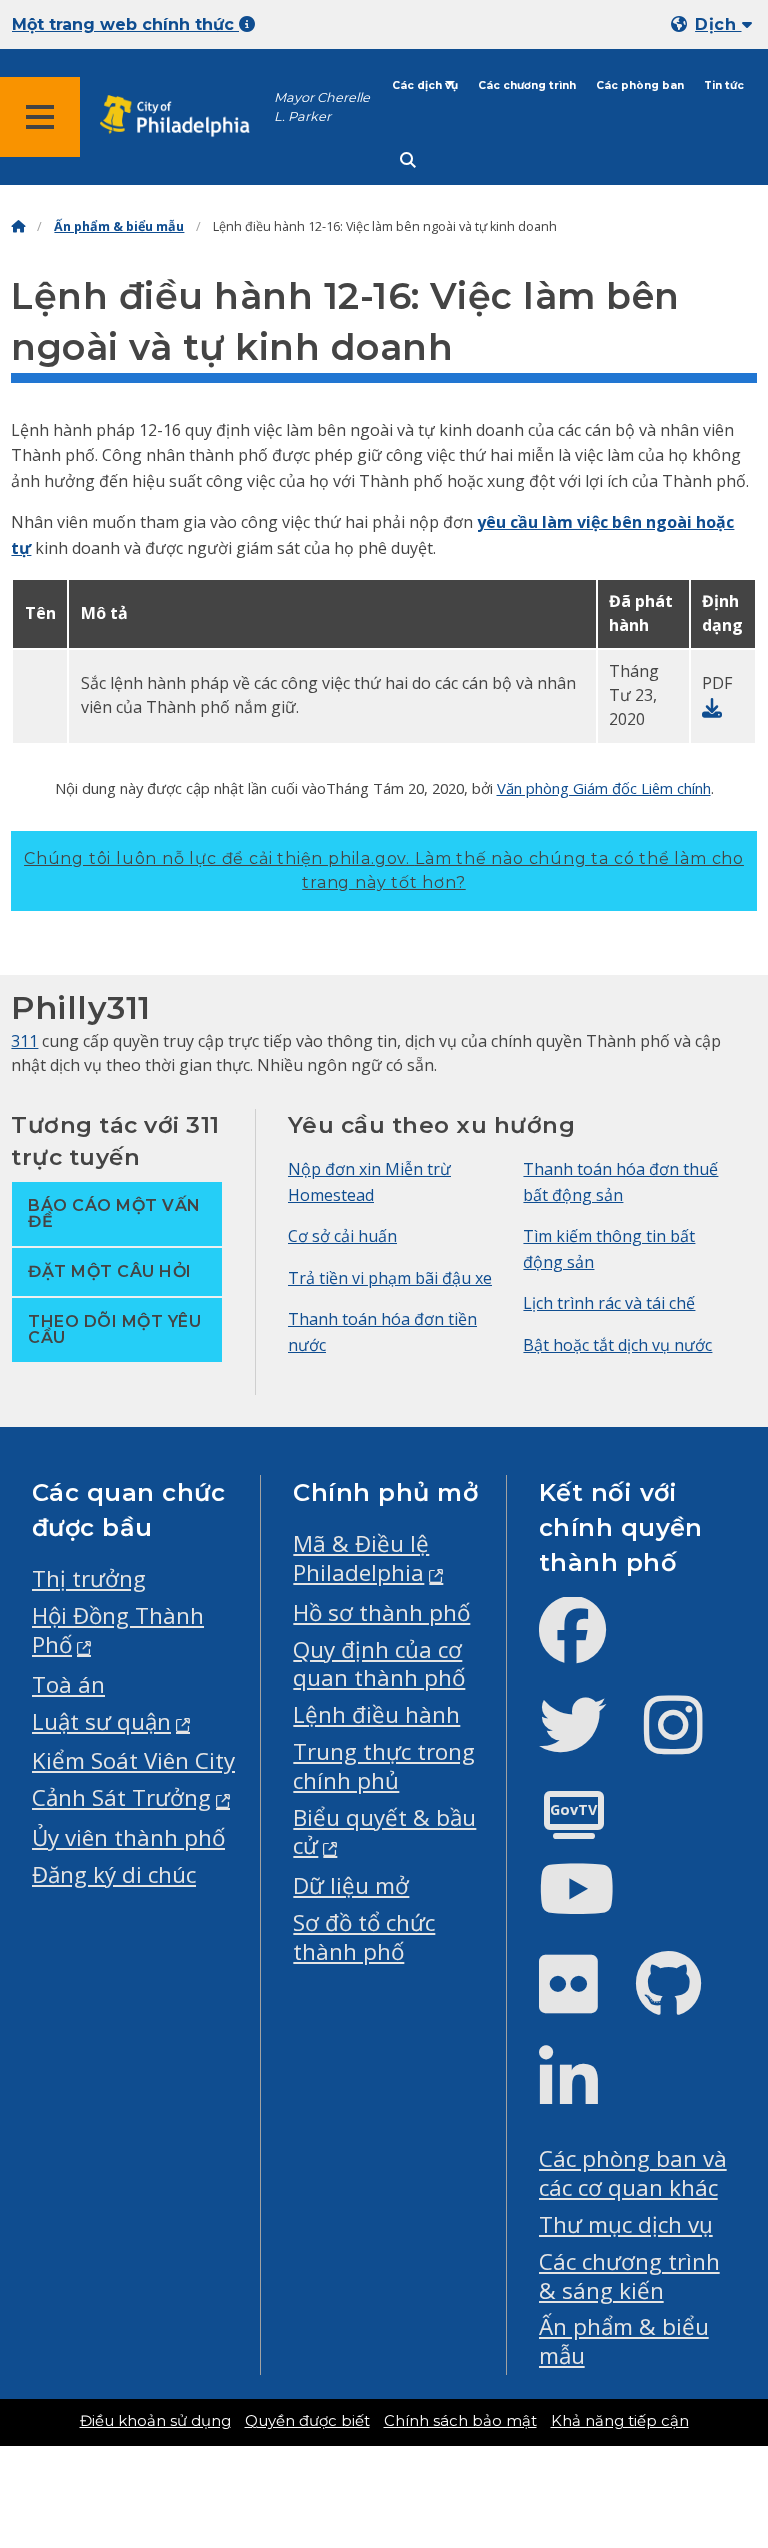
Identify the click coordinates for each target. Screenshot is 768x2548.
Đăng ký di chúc (114, 1874)
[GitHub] (684, 2000)
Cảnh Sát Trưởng (121, 1797)
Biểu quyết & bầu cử (384, 1832)
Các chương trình (527, 85)
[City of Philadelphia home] (185, 116)
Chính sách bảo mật (460, 2421)
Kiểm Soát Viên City (133, 1760)
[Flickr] (584, 2000)
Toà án (68, 1684)
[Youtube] (593, 1905)
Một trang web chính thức (125, 24)
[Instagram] (689, 1741)
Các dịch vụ (425, 85)
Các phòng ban (640, 85)
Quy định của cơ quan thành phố (379, 1664)
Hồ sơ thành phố (381, 1612)
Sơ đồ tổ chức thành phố (364, 1937)
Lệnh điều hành (376, 1714)
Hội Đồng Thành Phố (118, 1630)
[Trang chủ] (18, 226)
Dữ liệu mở (351, 1885)
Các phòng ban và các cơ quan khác (633, 2173)
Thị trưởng (89, 1578)
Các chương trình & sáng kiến (629, 2276)
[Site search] (408, 160)
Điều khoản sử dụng (155, 2421)
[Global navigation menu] (40, 117)
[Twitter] (588, 1741)
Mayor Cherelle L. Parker (322, 107)
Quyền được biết (307, 2421)
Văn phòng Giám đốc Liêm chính (604, 788)
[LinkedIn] (584, 2095)
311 (24, 1041)
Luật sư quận (101, 1721)
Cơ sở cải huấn (342, 1236)
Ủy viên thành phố (128, 1837)
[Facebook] (588, 1646)
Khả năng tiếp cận (620, 2421)
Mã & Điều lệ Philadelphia (361, 1558)
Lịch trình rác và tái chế (609, 1303)
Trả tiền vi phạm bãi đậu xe (390, 1278)
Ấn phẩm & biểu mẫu (119, 226)
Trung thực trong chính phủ (384, 1766)
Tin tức (724, 85)
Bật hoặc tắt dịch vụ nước (617, 1345)
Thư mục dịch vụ (626, 2224)
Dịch (718, 24)
